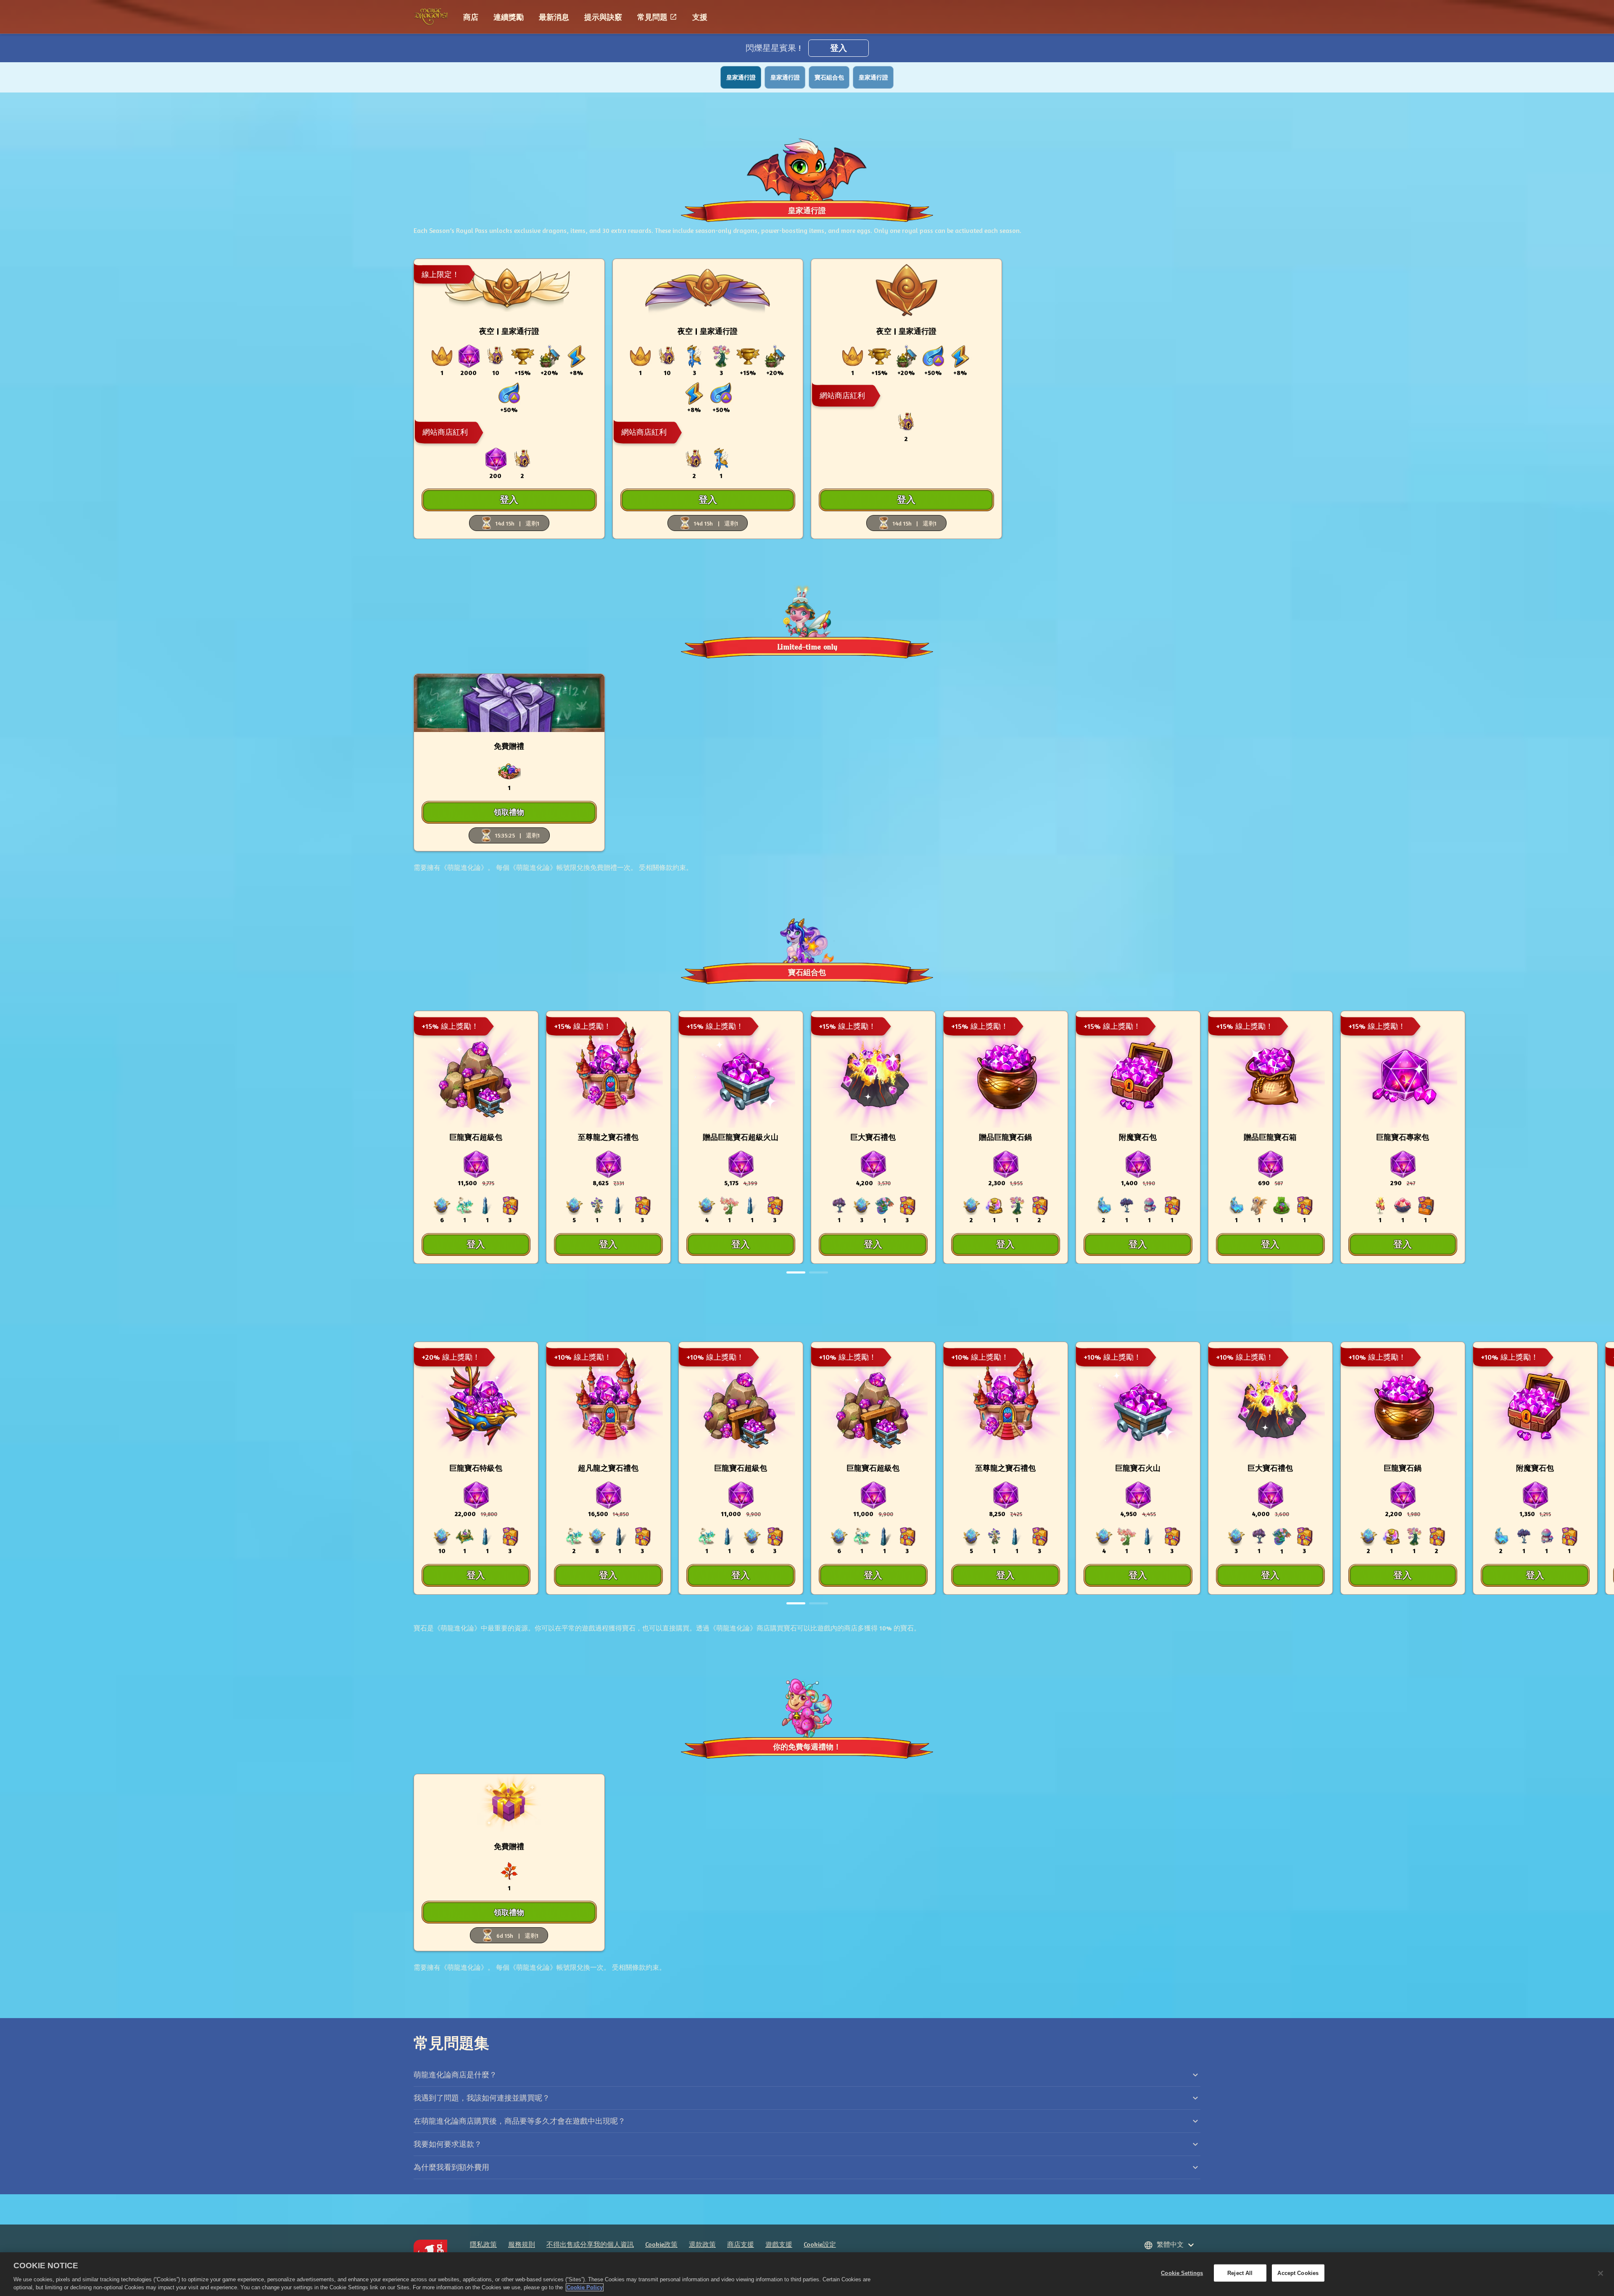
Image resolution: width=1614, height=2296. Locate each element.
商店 (471, 17)
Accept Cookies (1298, 2273)
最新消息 (554, 17)
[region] (807, 2274)
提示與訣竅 (603, 17)
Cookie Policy (585, 2287)
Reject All (1240, 2273)
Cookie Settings (1182, 2273)
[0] (796, 1272)
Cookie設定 (820, 2244)
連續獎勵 (509, 17)
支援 (700, 17)
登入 (839, 48)
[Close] (1601, 2273)
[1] (819, 1272)
